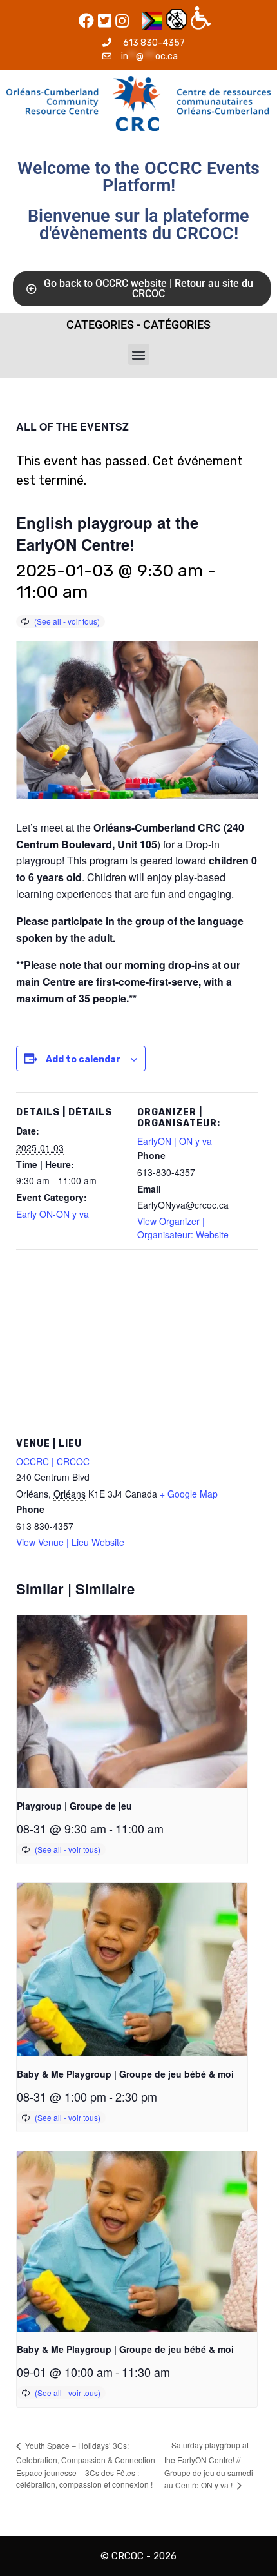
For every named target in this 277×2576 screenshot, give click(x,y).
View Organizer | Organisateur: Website (183, 1228)
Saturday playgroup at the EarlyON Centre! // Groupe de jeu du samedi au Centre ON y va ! (209, 2465)
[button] (139, 354)
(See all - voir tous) (67, 621)
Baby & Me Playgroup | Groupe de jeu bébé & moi (125, 2074)
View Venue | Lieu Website (70, 1542)
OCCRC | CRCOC (53, 1461)
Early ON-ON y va (53, 1214)
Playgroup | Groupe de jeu (74, 1806)
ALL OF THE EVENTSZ (72, 426)
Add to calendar (83, 1059)
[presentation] (132, 1702)
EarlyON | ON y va (175, 1141)
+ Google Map (189, 1494)
